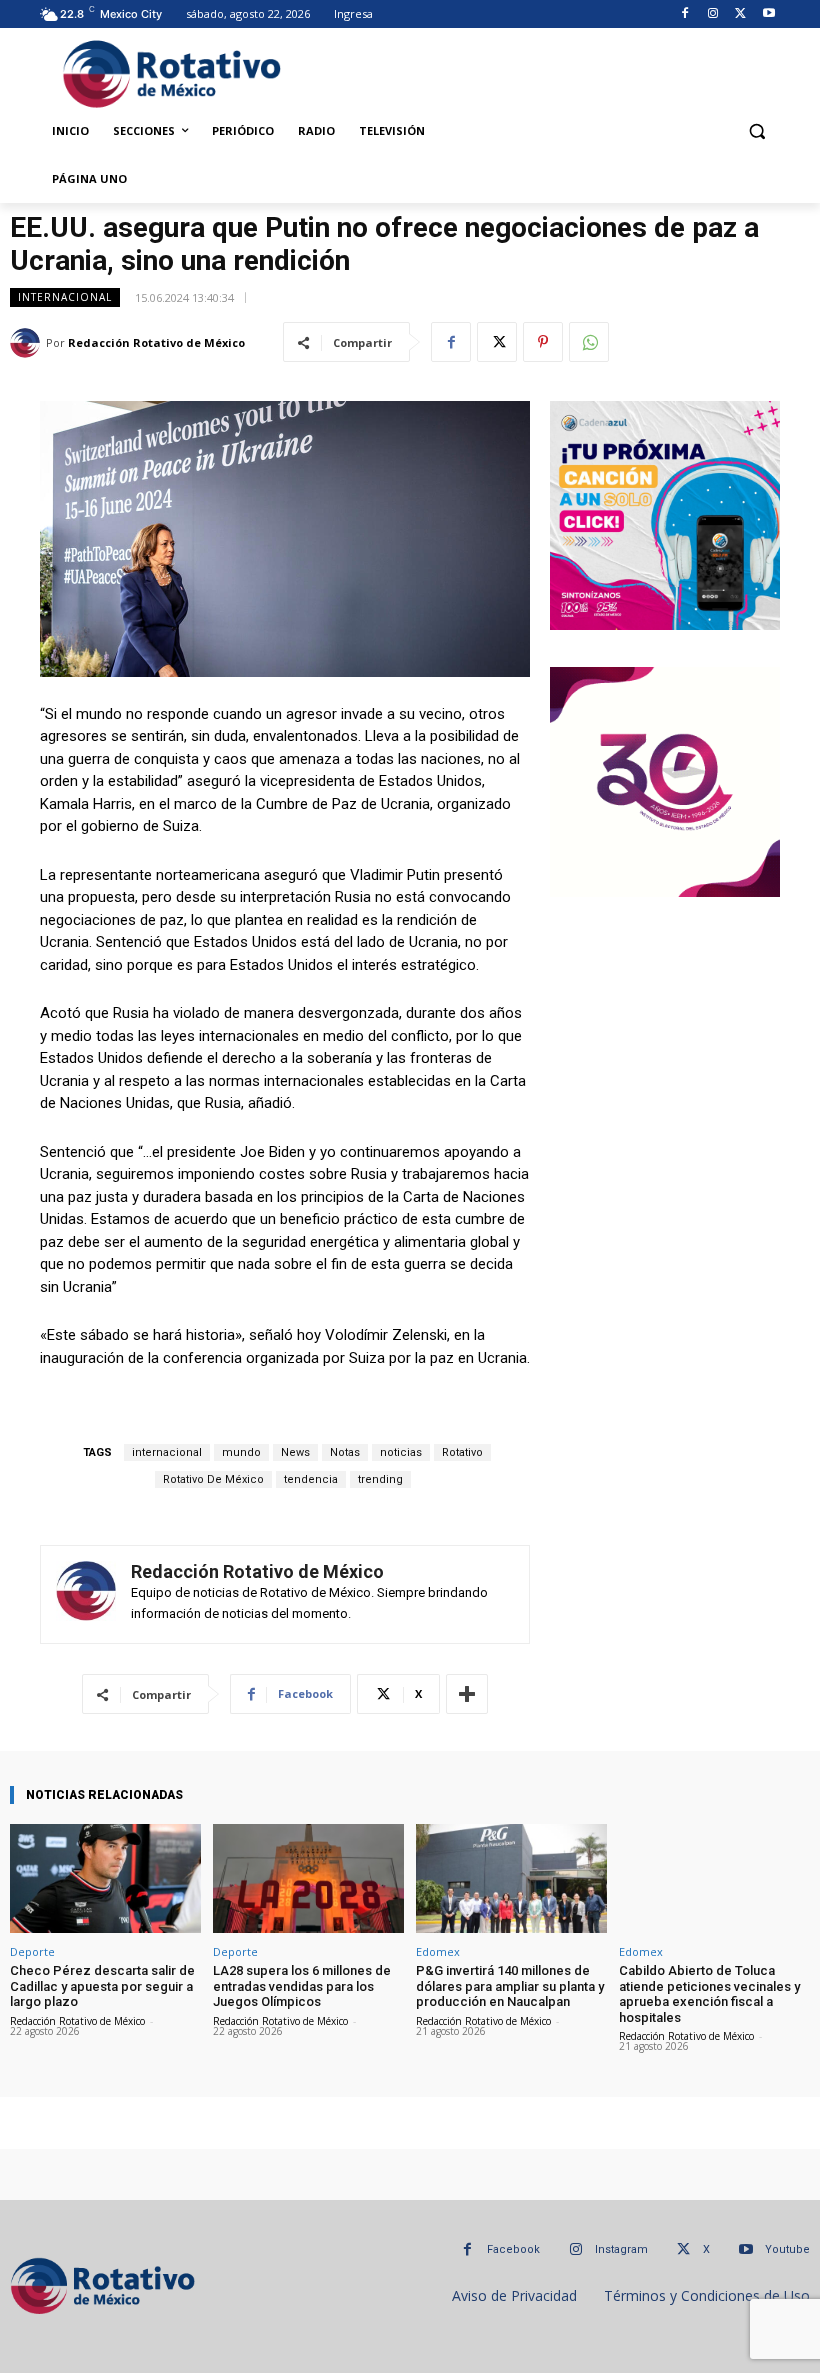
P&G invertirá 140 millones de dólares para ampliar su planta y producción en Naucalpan (510, 1986)
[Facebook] (685, 14)
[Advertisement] (537, 71)
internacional (167, 1452)
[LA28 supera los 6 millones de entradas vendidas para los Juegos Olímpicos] (308, 1878)
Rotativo (462, 1452)
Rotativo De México (213, 1479)
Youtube (787, 2249)
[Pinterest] (543, 342)
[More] (467, 1694)
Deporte (32, 1951)
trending (380, 1479)
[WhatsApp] (589, 342)
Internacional (65, 297)
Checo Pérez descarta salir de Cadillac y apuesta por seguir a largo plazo (102, 1986)
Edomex (438, 1951)
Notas (345, 1452)
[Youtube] (768, 14)
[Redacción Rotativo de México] (28, 343)
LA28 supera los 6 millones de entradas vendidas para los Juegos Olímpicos (302, 1986)
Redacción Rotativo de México (156, 342)
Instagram (621, 2249)
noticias (401, 1452)
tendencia (311, 1479)
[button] (756, 131)
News (295, 1452)
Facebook (513, 2249)
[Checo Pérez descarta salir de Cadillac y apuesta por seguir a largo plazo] (105, 1878)
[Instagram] (713, 14)
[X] (740, 14)
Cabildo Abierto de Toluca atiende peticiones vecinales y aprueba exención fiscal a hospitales (709, 1994)
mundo (241, 1452)
